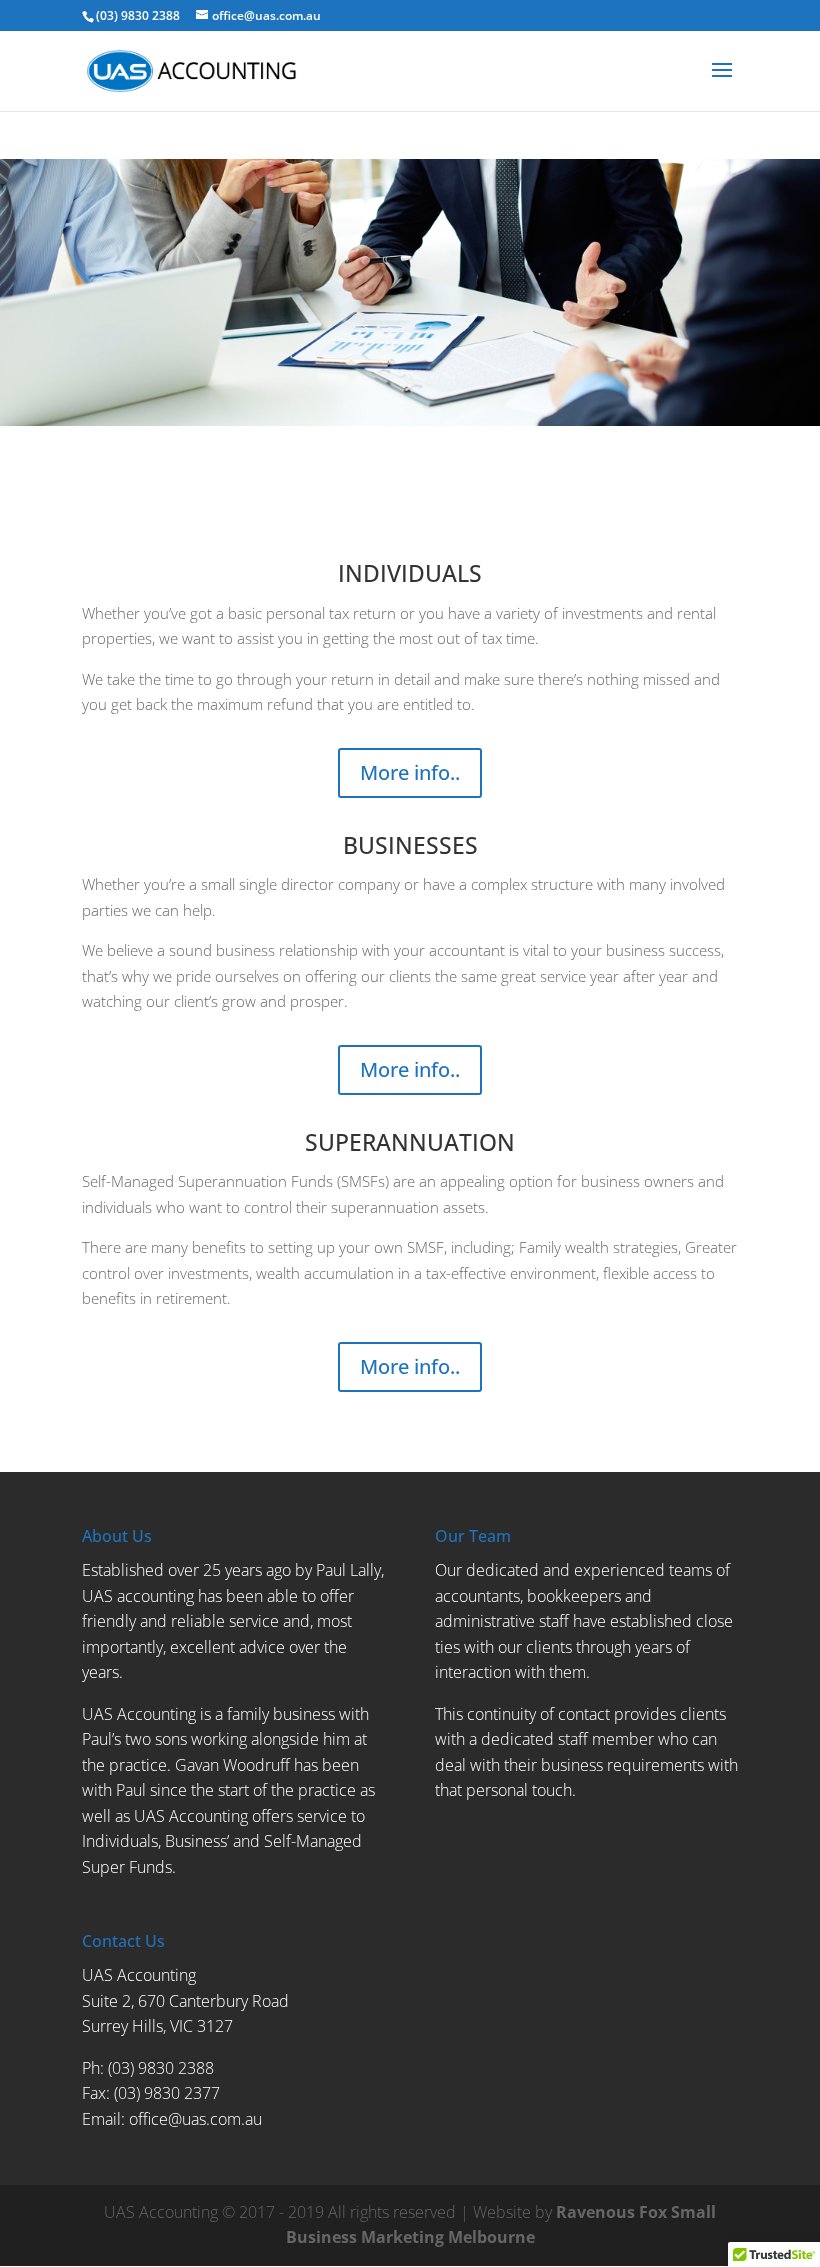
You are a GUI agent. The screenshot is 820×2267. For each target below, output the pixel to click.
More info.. (410, 772)
